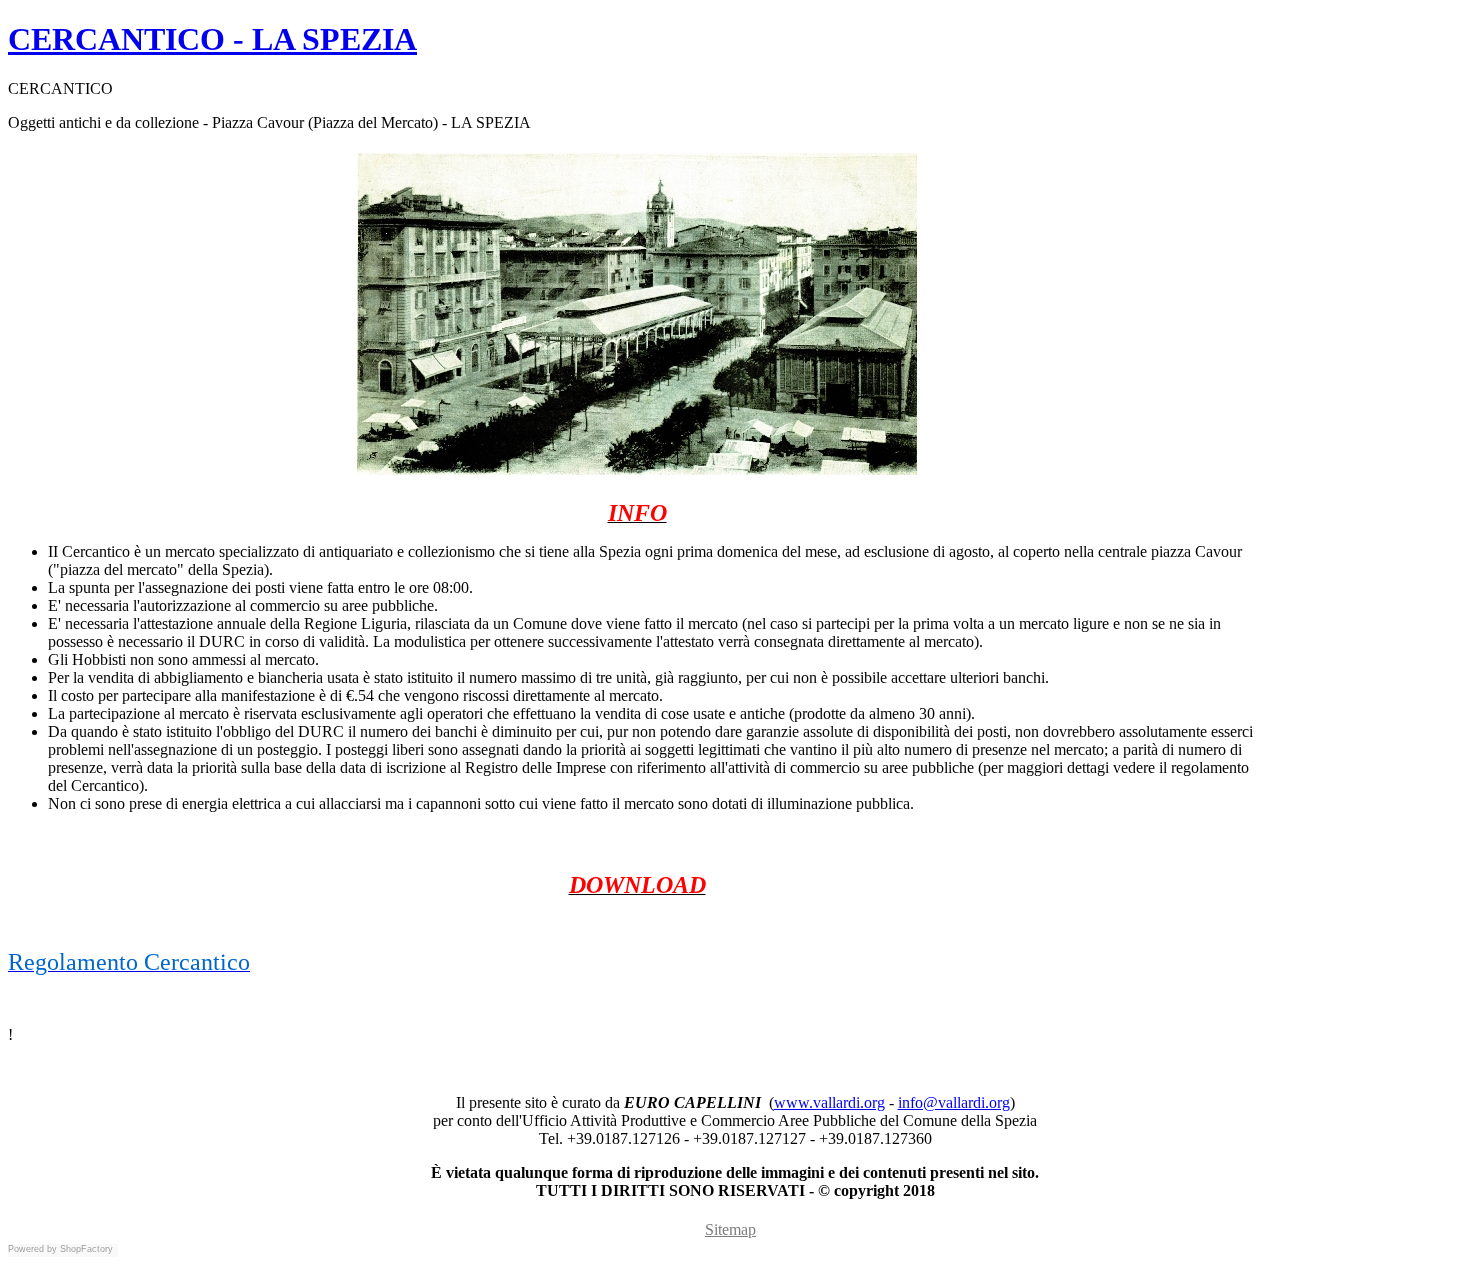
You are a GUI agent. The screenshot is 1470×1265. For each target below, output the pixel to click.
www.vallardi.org (829, 1102)
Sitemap (730, 1229)
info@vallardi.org (954, 1102)
